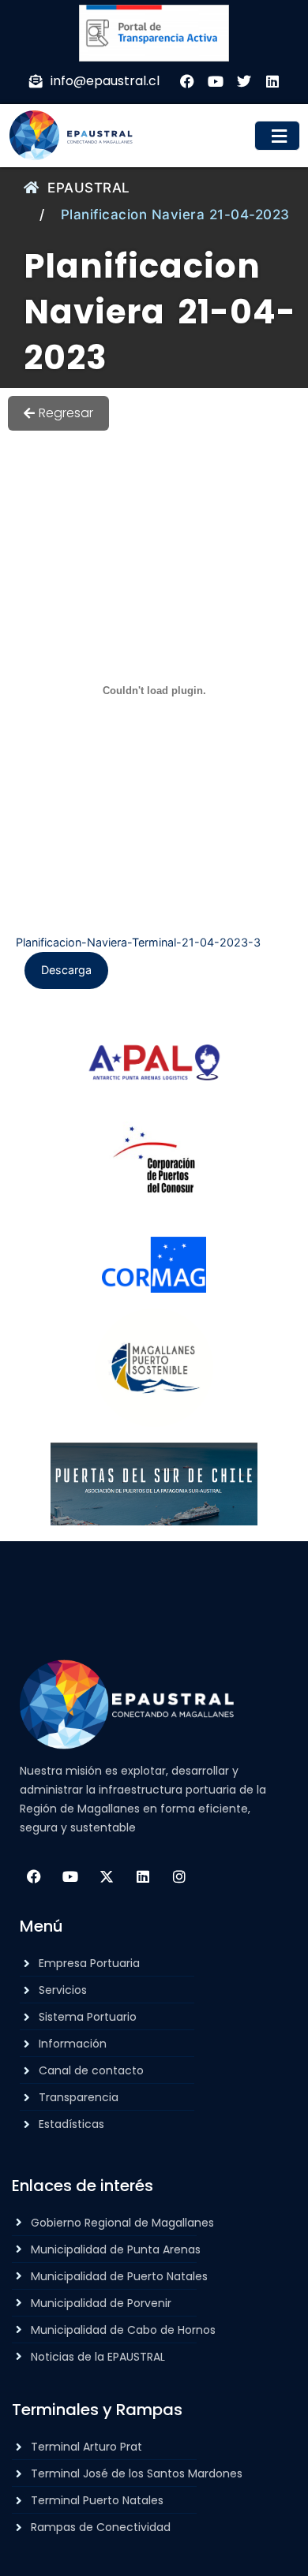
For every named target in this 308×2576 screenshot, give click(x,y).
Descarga (66, 970)
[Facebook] (34, 1876)
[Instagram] (179, 1876)
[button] (278, 136)
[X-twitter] (107, 1876)
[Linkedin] (143, 1876)
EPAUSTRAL (89, 188)
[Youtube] (70, 1876)
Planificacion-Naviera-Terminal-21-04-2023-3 (138, 942)
